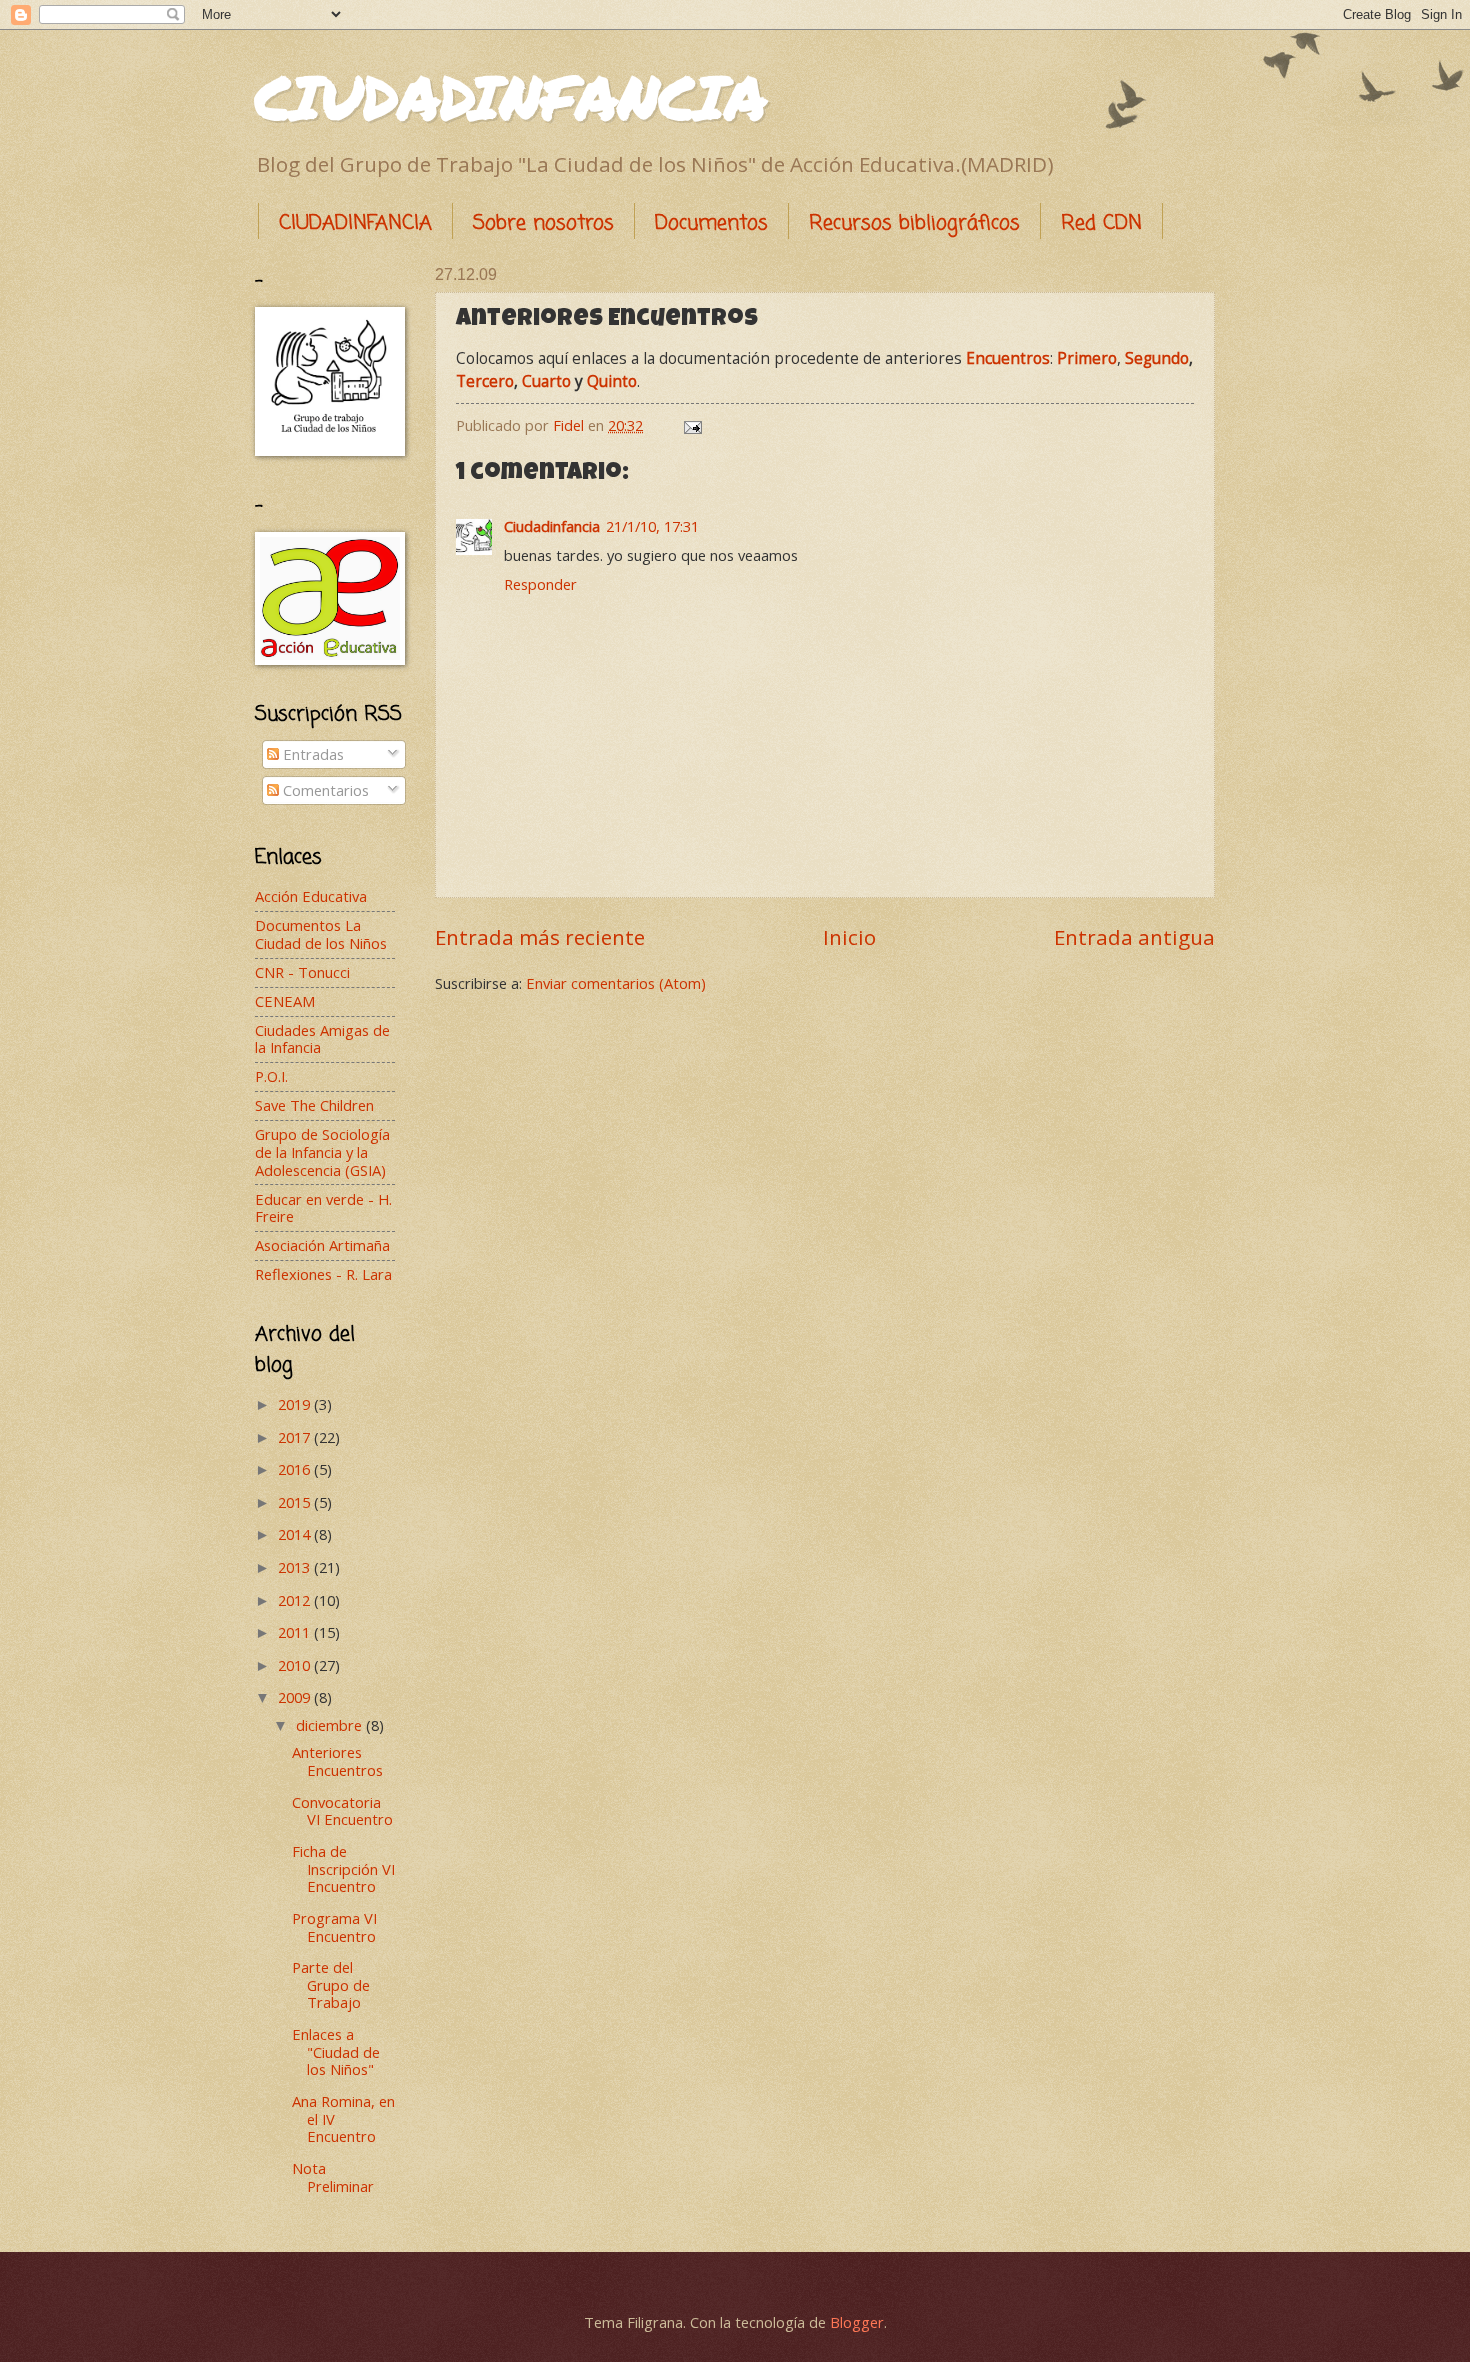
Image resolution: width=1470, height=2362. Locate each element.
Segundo (1157, 358)
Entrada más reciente (540, 937)
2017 (296, 1437)
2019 (296, 1404)
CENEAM (285, 1001)
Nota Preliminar (333, 2177)
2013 (296, 1567)
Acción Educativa (311, 896)
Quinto (612, 381)
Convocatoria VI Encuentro (342, 1811)
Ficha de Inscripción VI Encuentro (343, 1868)
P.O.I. (271, 1076)
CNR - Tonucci (302, 972)
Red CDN (1101, 223)
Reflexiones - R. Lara (323, 1274)
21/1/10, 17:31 (652, 526)
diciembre (331, 1725)
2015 (296, 1502)
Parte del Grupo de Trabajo (331, 1984)
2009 (296, 1697)
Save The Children (314, 1105)
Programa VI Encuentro (334, 1927)
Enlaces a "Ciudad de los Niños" (336, 2051)
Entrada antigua (1134, 937)
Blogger (857, 2322)
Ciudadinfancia (552, 526)
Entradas (311, 754)
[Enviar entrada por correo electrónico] (690, 425)
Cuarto (546, 381)
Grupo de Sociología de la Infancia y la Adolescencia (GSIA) (322, 1151)
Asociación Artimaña (322, 1245)
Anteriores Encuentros (337, 1761)
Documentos (711, 223)
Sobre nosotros (543, 223)
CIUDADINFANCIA (511, 96)
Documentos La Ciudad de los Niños (321, 934)
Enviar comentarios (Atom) (616, 983)
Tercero (485, 381)
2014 (296, 1534)
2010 (296, 1665)
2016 (296, 1469)
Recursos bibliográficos (914, 223)
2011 (296, 1632)
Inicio (849, 937)
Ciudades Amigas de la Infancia (322, 1039)
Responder (540, 584)
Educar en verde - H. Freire (323, 1208)
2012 (296, 1600)
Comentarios (324, 790)
